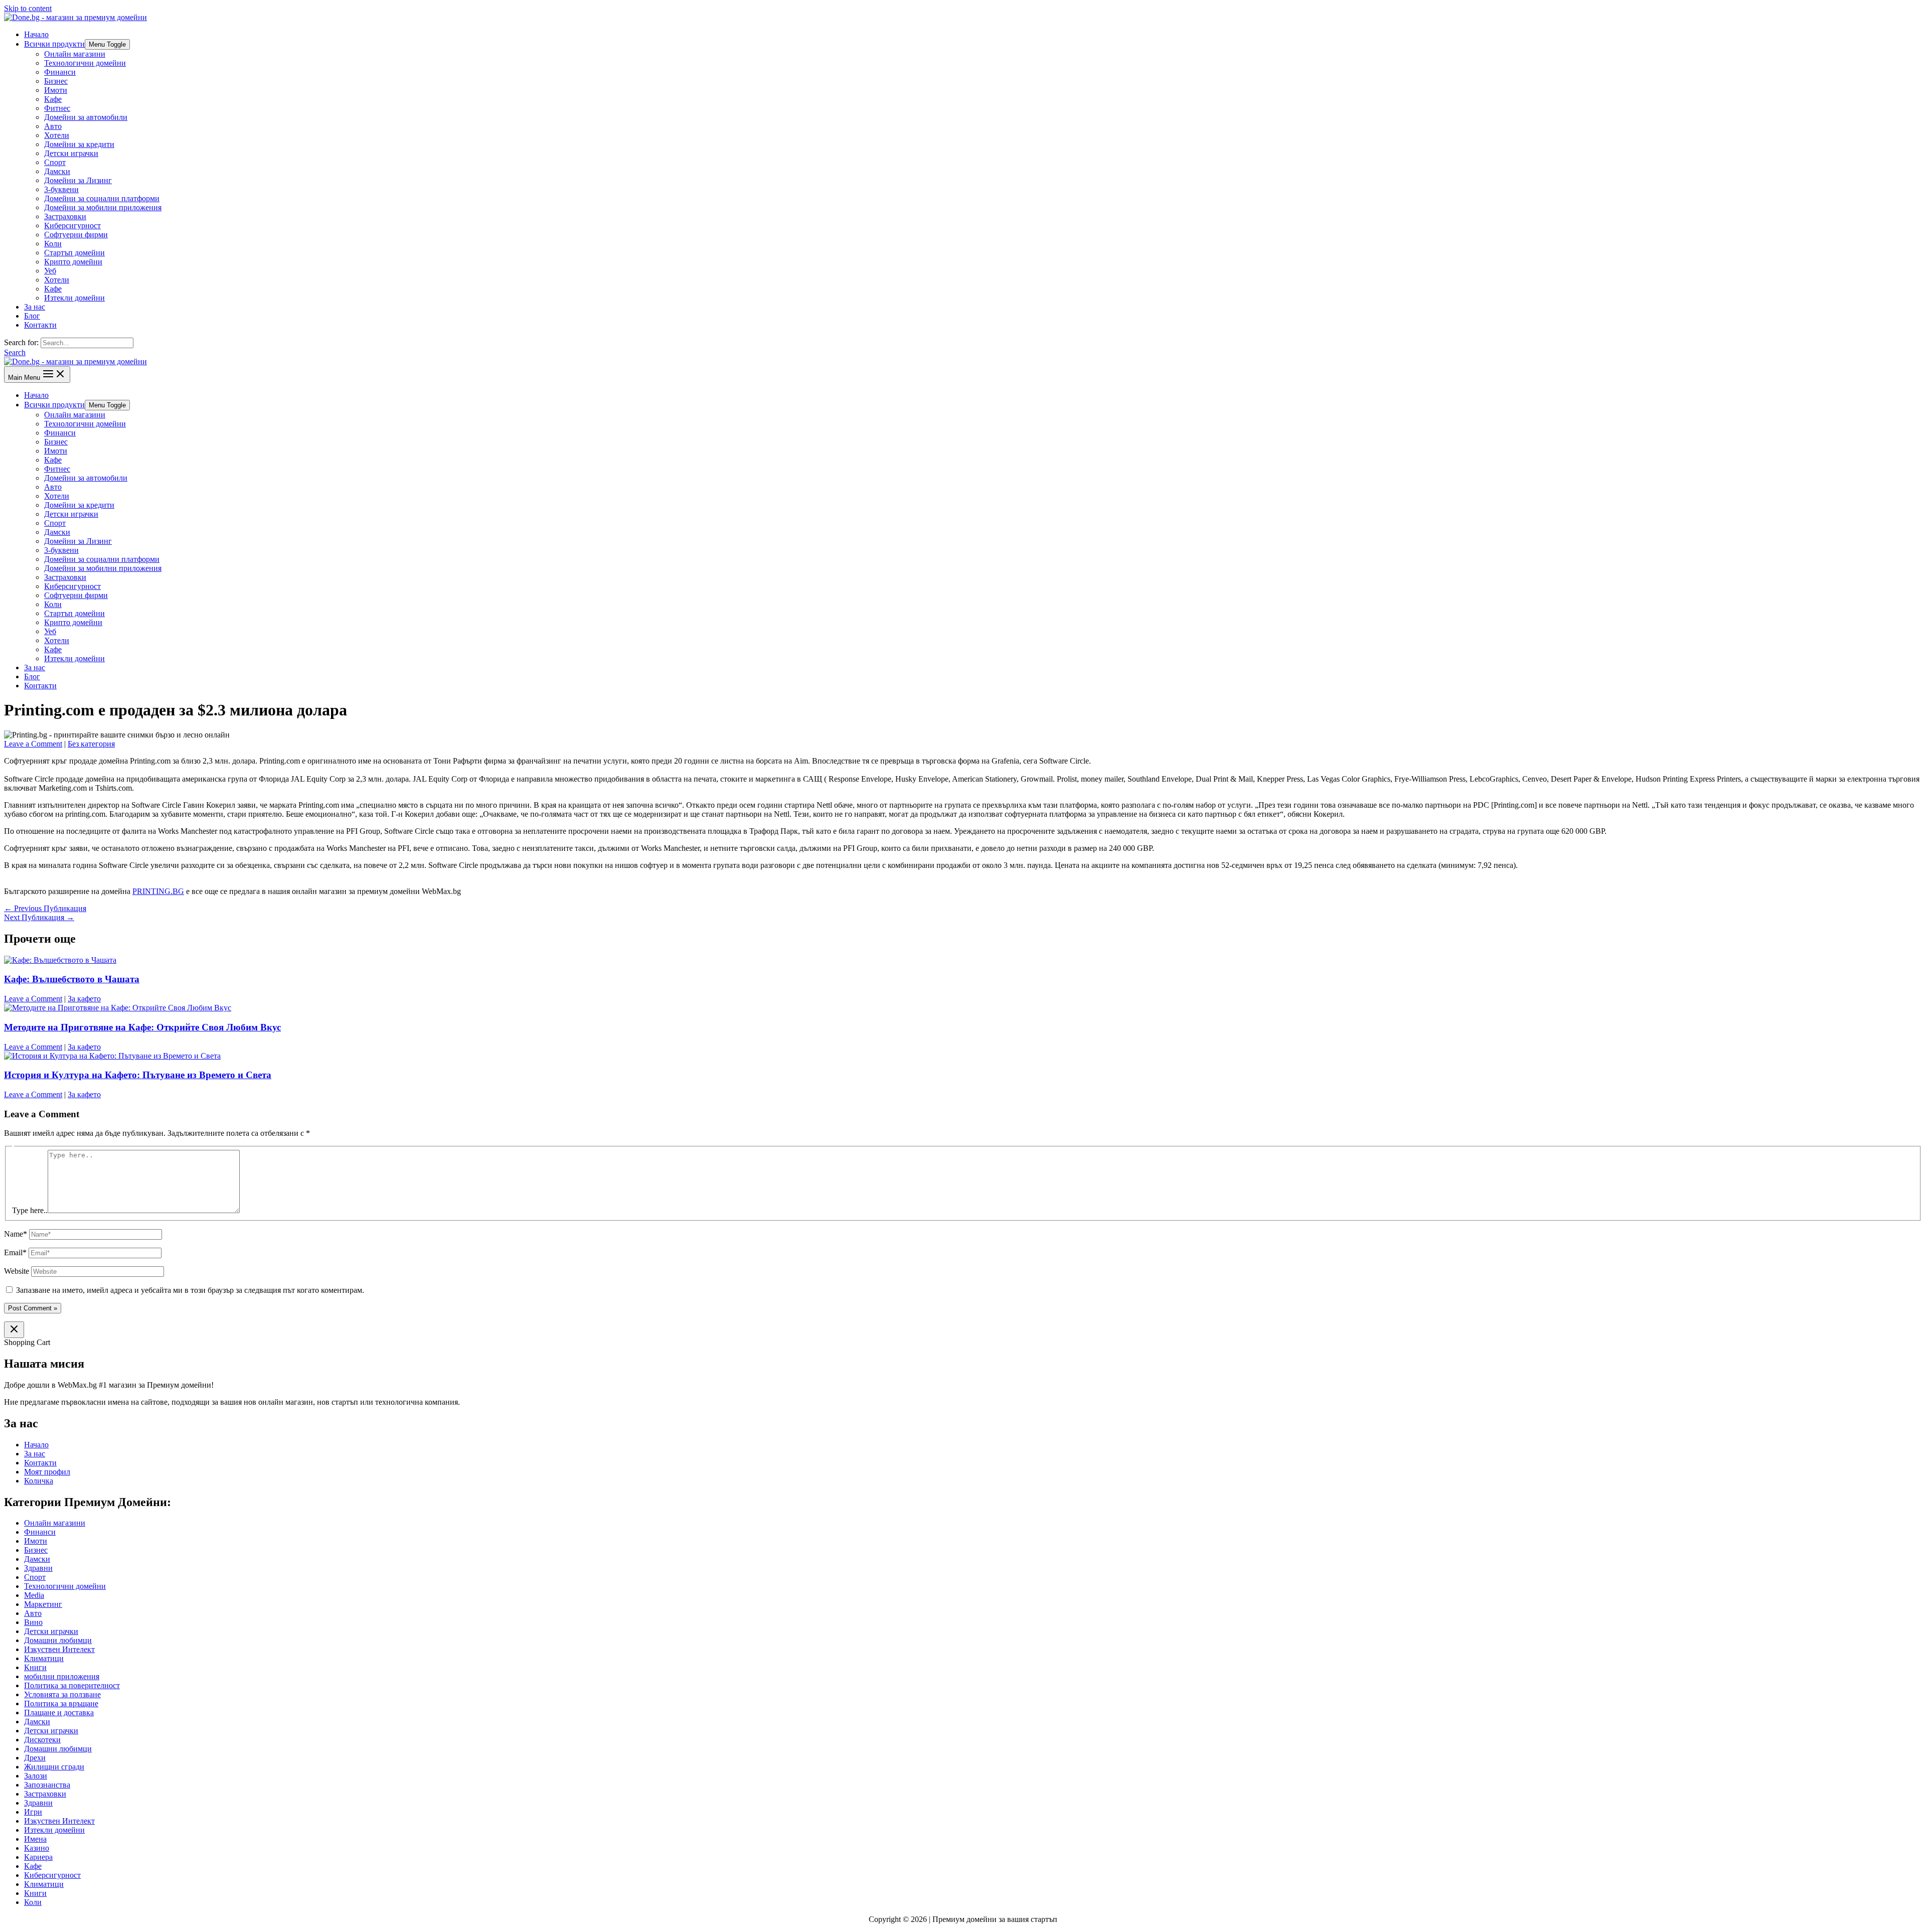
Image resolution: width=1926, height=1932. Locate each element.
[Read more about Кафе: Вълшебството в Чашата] (60, 960)
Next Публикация (39, 917)
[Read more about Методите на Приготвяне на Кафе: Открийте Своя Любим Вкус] (118, 1008)
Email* (15, 1252)
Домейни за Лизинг (78, 180)
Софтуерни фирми (76, 235)
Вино (33, 1622)
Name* (16, 1234)
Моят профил (47, 1472)
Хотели (57, 135)
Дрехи (35, 1758)
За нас (35, 307)
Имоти (56, 90)
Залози (36, 1776)
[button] (15, 352)
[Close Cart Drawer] (14, 1330)
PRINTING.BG (158, 891)
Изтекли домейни (74, 298)
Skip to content (28, 8)
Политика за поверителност (72, 1685)
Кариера (38, 1857)
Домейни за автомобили (86, 117)
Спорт (55, 162)
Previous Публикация (45, 908)
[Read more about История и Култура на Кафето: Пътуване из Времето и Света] (112, 1056)
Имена (35, 1839)
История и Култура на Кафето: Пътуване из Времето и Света (138, 1075)
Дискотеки (42, 1740)
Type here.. (30, 1210)
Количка (39, 1481)
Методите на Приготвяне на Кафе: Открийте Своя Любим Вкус (142, 1027)
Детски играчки (71, 153)
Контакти (40, 325)
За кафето (84, 999)
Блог (32, 316)
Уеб (50, 271)
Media (34, 1595)
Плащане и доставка (59, 1713)
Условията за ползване (62, 1694)
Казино (37, 1848)
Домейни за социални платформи (102, 198)
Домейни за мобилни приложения (103, 207)
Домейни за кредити (79, 144)
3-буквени (61, 189)
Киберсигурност (72, 226)
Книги (35, 1667)
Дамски (57, 171)
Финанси (60, 72)
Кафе (53, 99)
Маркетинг (43, 1604)
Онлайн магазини (75, 54)
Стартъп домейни (74, 253)
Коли (53, 244)
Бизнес (56, 81)
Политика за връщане (61, 1703)
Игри (33, 1812)
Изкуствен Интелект (59, 1649)
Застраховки (65, 216)
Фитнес (57, 108)
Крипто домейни (73, 262)
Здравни (38, 1568)
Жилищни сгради (54, 1767)
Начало (36, 34)
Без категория (91, 744)
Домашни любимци (58, 1640)
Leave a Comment (33, 744)
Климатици (44, 1658)
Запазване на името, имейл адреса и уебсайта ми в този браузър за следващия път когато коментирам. (190, 1290)
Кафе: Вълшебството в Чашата (72, 979)
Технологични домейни (85, 63)
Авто (53, 126)
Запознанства (47, 1785)
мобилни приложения (62, 1676)
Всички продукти (54, 44)
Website (17, 1271)
